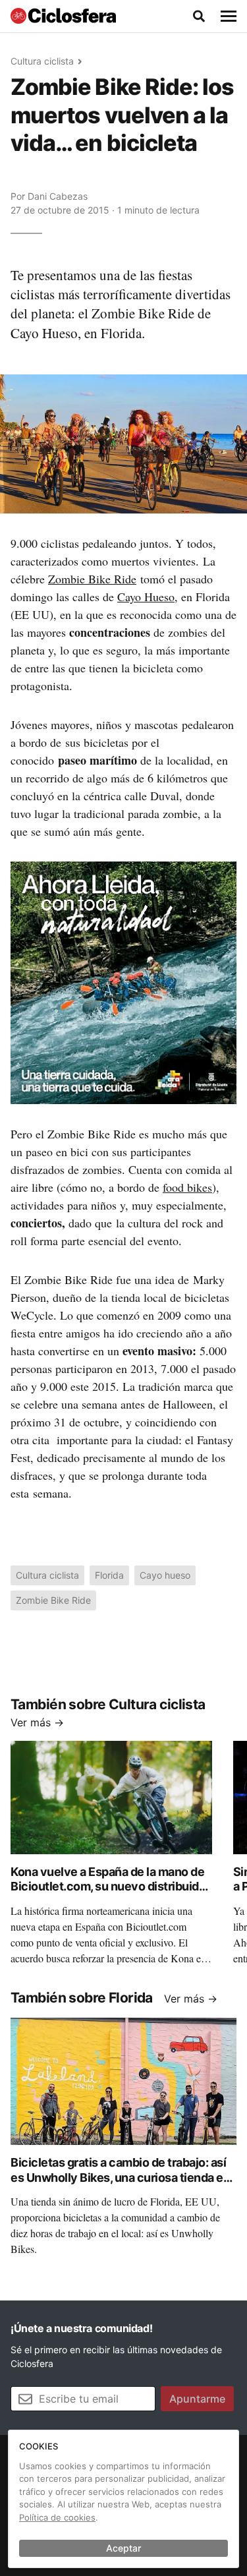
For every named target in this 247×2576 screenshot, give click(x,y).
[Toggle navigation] (229, 16)
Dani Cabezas (58, 196)
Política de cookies (57, 2517)
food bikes (187, 1187)
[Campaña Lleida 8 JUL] (123, 982)
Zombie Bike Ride (92, 579)
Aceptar (123, 2548)
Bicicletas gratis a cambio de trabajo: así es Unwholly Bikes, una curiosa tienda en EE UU (120, 2177)
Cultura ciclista (42, 61)
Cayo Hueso (146, 597)
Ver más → (37, 1722)
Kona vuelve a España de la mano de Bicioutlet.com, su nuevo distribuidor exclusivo (110, 1887)
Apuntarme (197, 2399)
